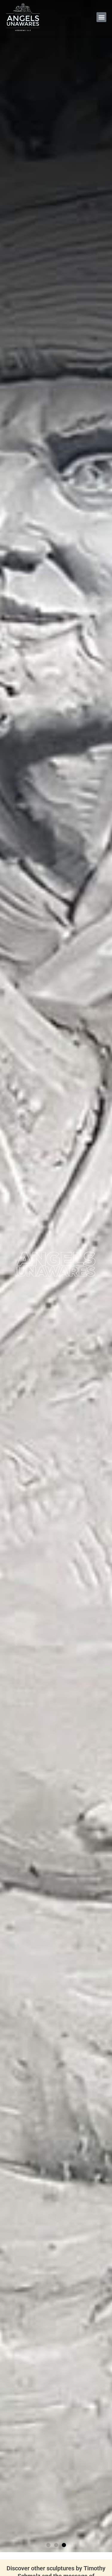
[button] (101, 17)
